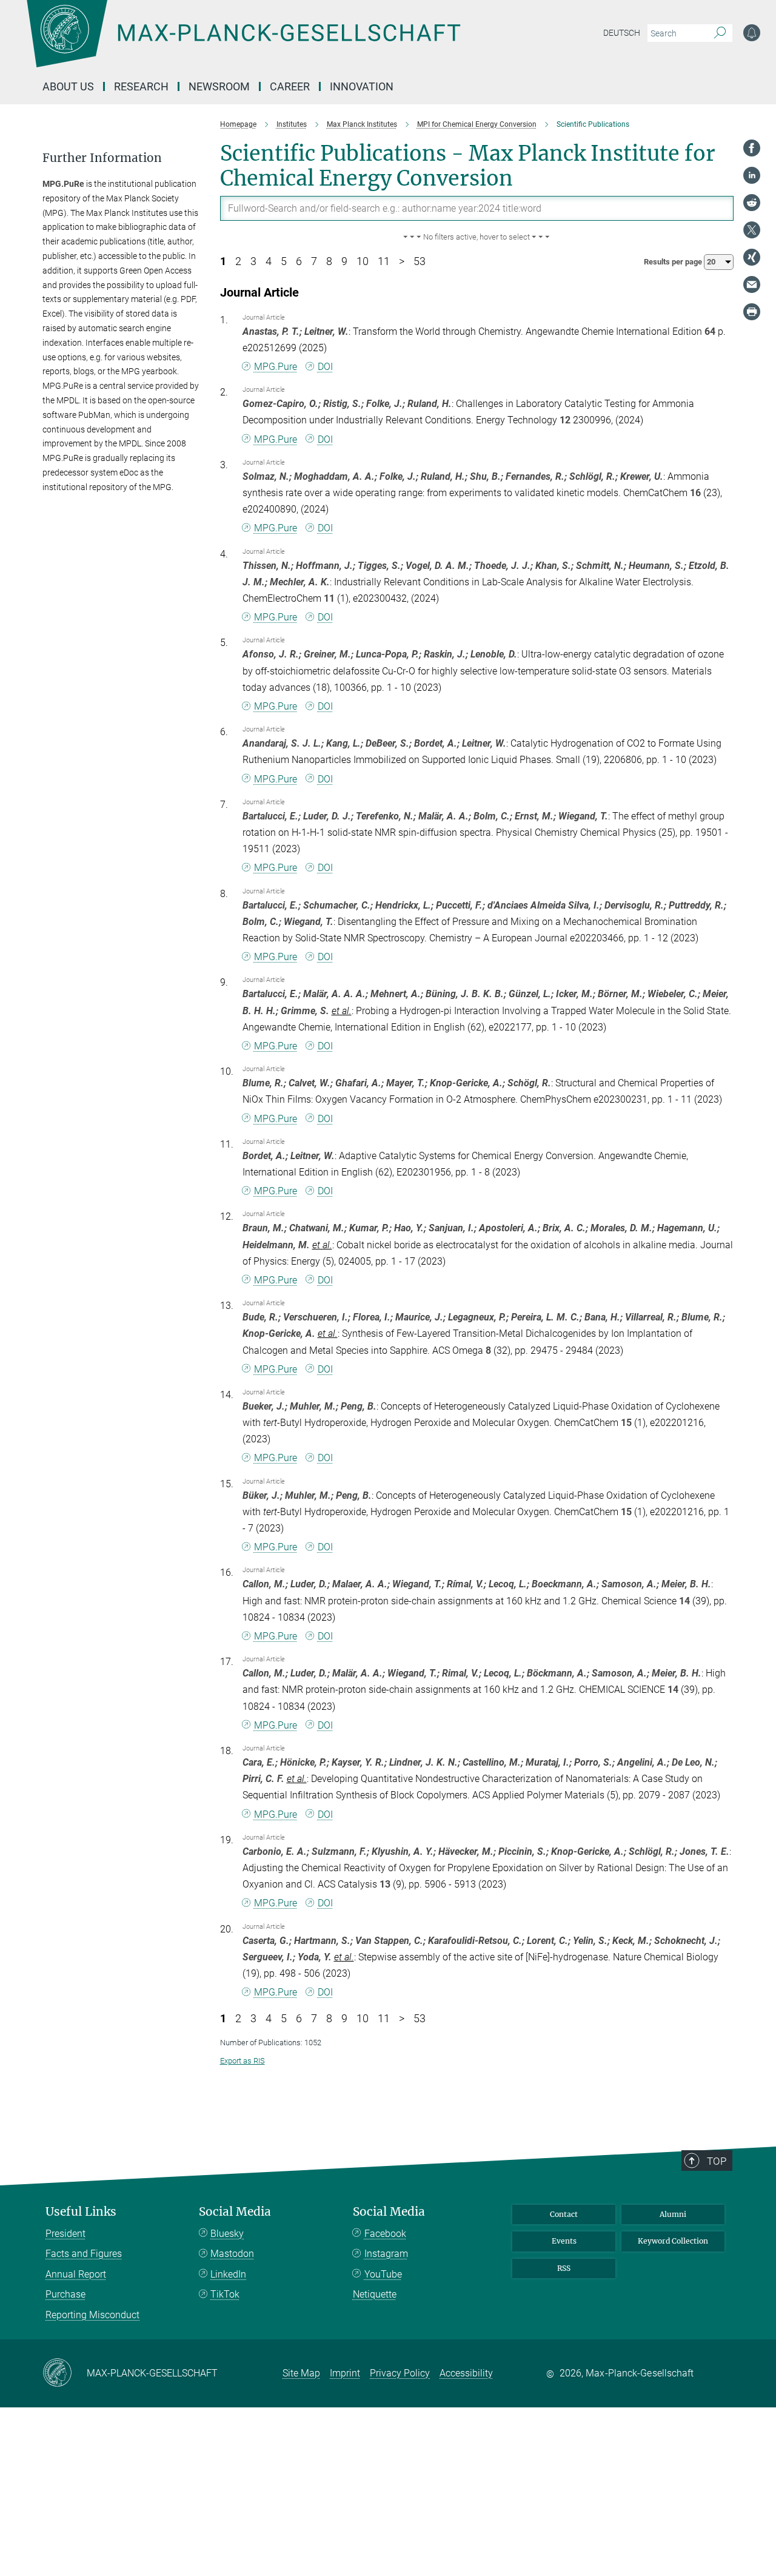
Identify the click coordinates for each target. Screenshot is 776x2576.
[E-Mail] (752, 284)
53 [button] (420, 261)
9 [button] (344, 261)
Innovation (362, 86)
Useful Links (81, 2212)
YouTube (383, 2274)
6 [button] (299, 261)
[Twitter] (752, 230)
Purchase (65, 2294)
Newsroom (219, 86)
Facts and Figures (84, 2254)
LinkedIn (228, 2274)
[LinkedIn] (752, 175)
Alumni (673, 2214)
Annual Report (76, 2274)
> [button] (402, 261)
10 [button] (363, 261)
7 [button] (314, 261)
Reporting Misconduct (92, 2315)
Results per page (674, 262)
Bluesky (227, 2234)
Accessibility (466, 2373)
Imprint (345, 2373)
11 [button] (384, 261)
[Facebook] (752, 148)
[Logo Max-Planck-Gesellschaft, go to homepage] (243, 42)
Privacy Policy (400, 2373)
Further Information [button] (102, 158)
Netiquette (375, 2294)
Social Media (235, 2212)
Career (290, 86)
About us (68, 86)
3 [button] (253, 261)
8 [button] (329, 261)
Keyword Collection (673, 2241)
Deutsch (622, 33)
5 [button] (284, 261)
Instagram (386, 2254)
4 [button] (269, 261)
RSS (564, 2268)
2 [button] (238, 261)
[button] (477, 237)
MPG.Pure (276, 367)
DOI (325, 367)
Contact (564, 2214)
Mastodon (232, 2254)
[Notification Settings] (752, 33)
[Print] (752, 312)
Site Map (301, 2373)
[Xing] (752, 257)
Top (717, 2161)
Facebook (385, 2234)
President (65, 2234)
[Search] (720, 33)
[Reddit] (752, 203)
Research (141, 86)
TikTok (225, 2294)
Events (564, 2241)
